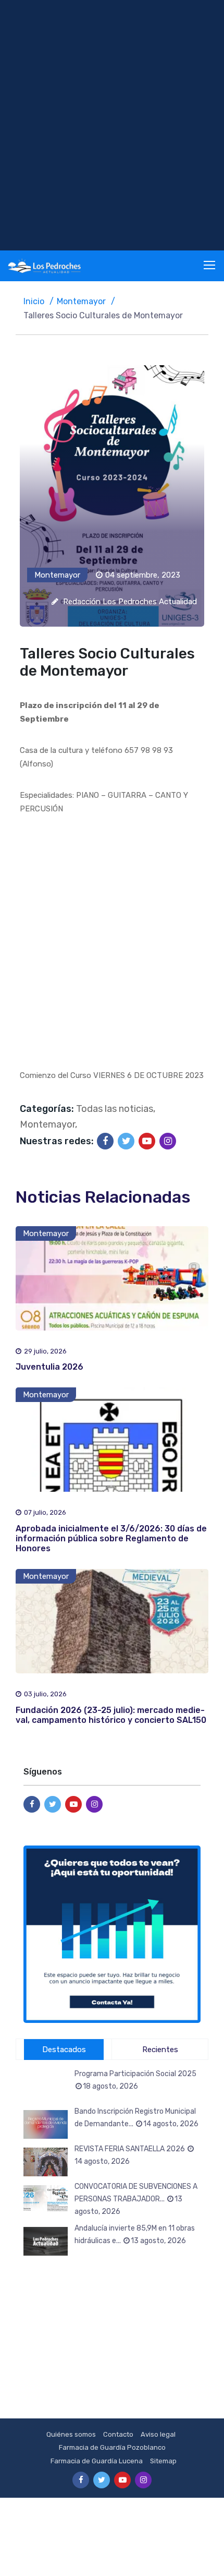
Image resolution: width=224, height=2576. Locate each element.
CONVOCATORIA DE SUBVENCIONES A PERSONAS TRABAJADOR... (136, 2199)
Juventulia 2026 (49, 1367)
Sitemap (163, 2461)
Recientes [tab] (160, 2050)
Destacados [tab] (64, 2050)
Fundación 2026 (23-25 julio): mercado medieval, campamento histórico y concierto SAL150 (111, 1715)
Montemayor (81, 301)
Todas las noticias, (116, 1109)
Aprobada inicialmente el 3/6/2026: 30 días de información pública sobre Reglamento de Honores (111, 1538)
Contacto (118, 2434)
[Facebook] (105, 1141)
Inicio (34, 301)
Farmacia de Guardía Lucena (97, 2461)
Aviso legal (158, 2434)
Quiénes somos (71, 2434)
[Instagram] (168, 1141)
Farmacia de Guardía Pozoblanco (112, 2447)
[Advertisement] (112, 125)
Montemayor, (48, 1124)
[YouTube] (147, 1141)
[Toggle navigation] (210, 266)
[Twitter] (126, 1141)
